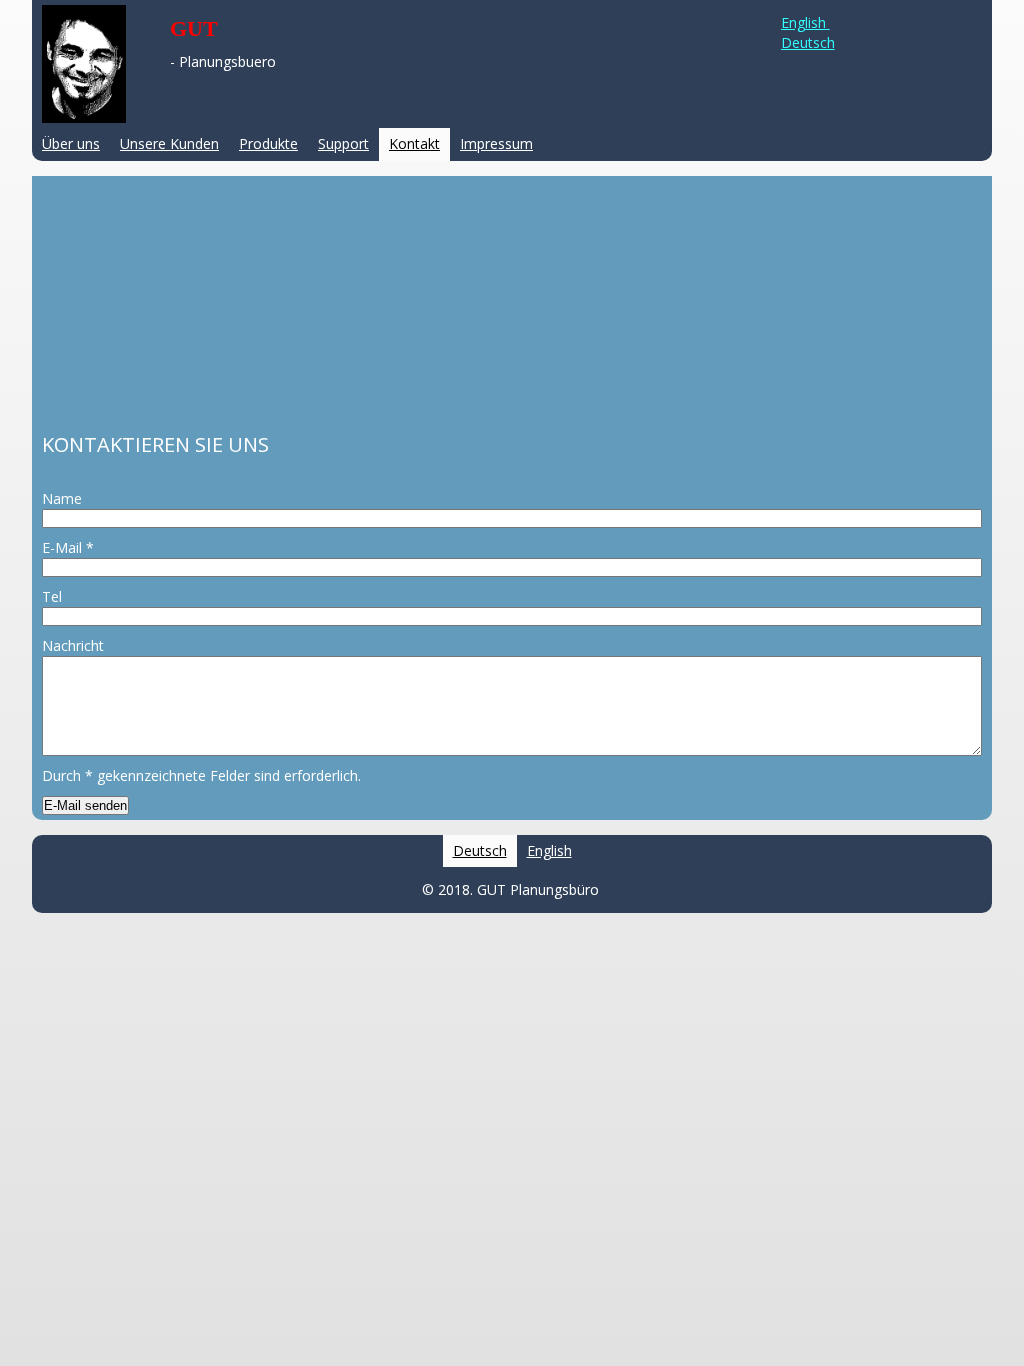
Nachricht (73, 645)
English (805, 22)
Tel (52, 596)
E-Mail (68, 547)
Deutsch (808, 42)
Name (62, 498)
